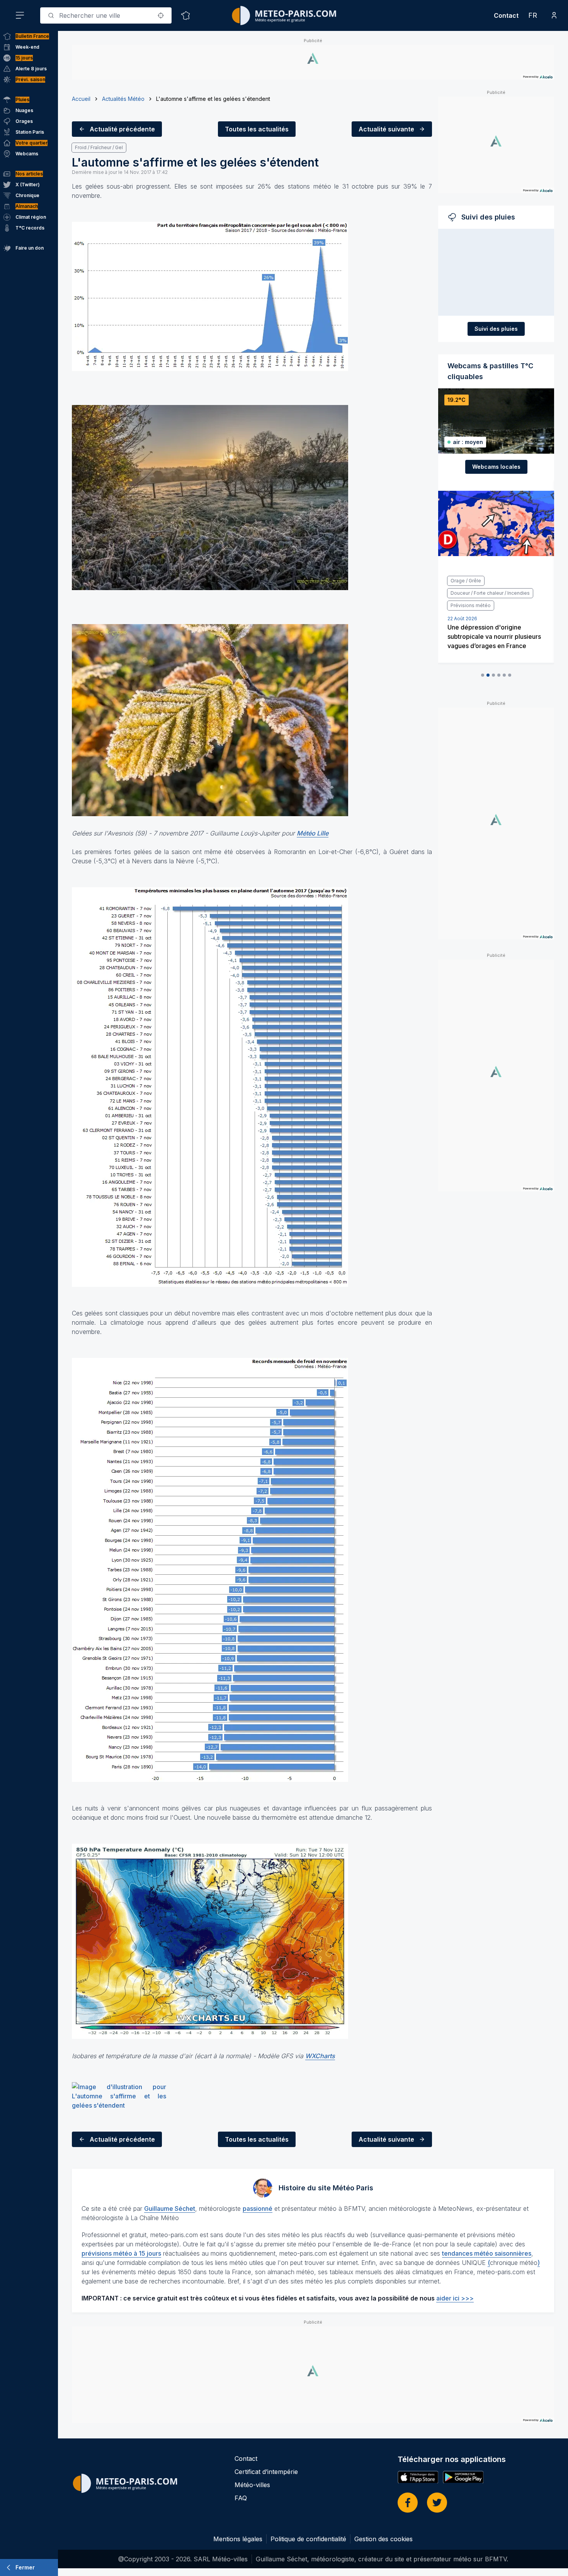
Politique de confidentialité (308, 2539)
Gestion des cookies (383, 2539)
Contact (506, 15)
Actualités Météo (123, 99)
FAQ (241, 2498)
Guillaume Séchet (170, 2208)
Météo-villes (252, 2485)
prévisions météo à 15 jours (121, 2253)
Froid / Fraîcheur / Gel (99, 147)
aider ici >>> (455, 2298)
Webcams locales (496, 467)
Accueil (81, 99)
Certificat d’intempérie (266, 2472)
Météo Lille (313, 833)
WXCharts (320, 2056)
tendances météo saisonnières (487, 2253)
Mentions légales (238, 2539)
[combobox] (106, 15)
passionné (258, 2208)
